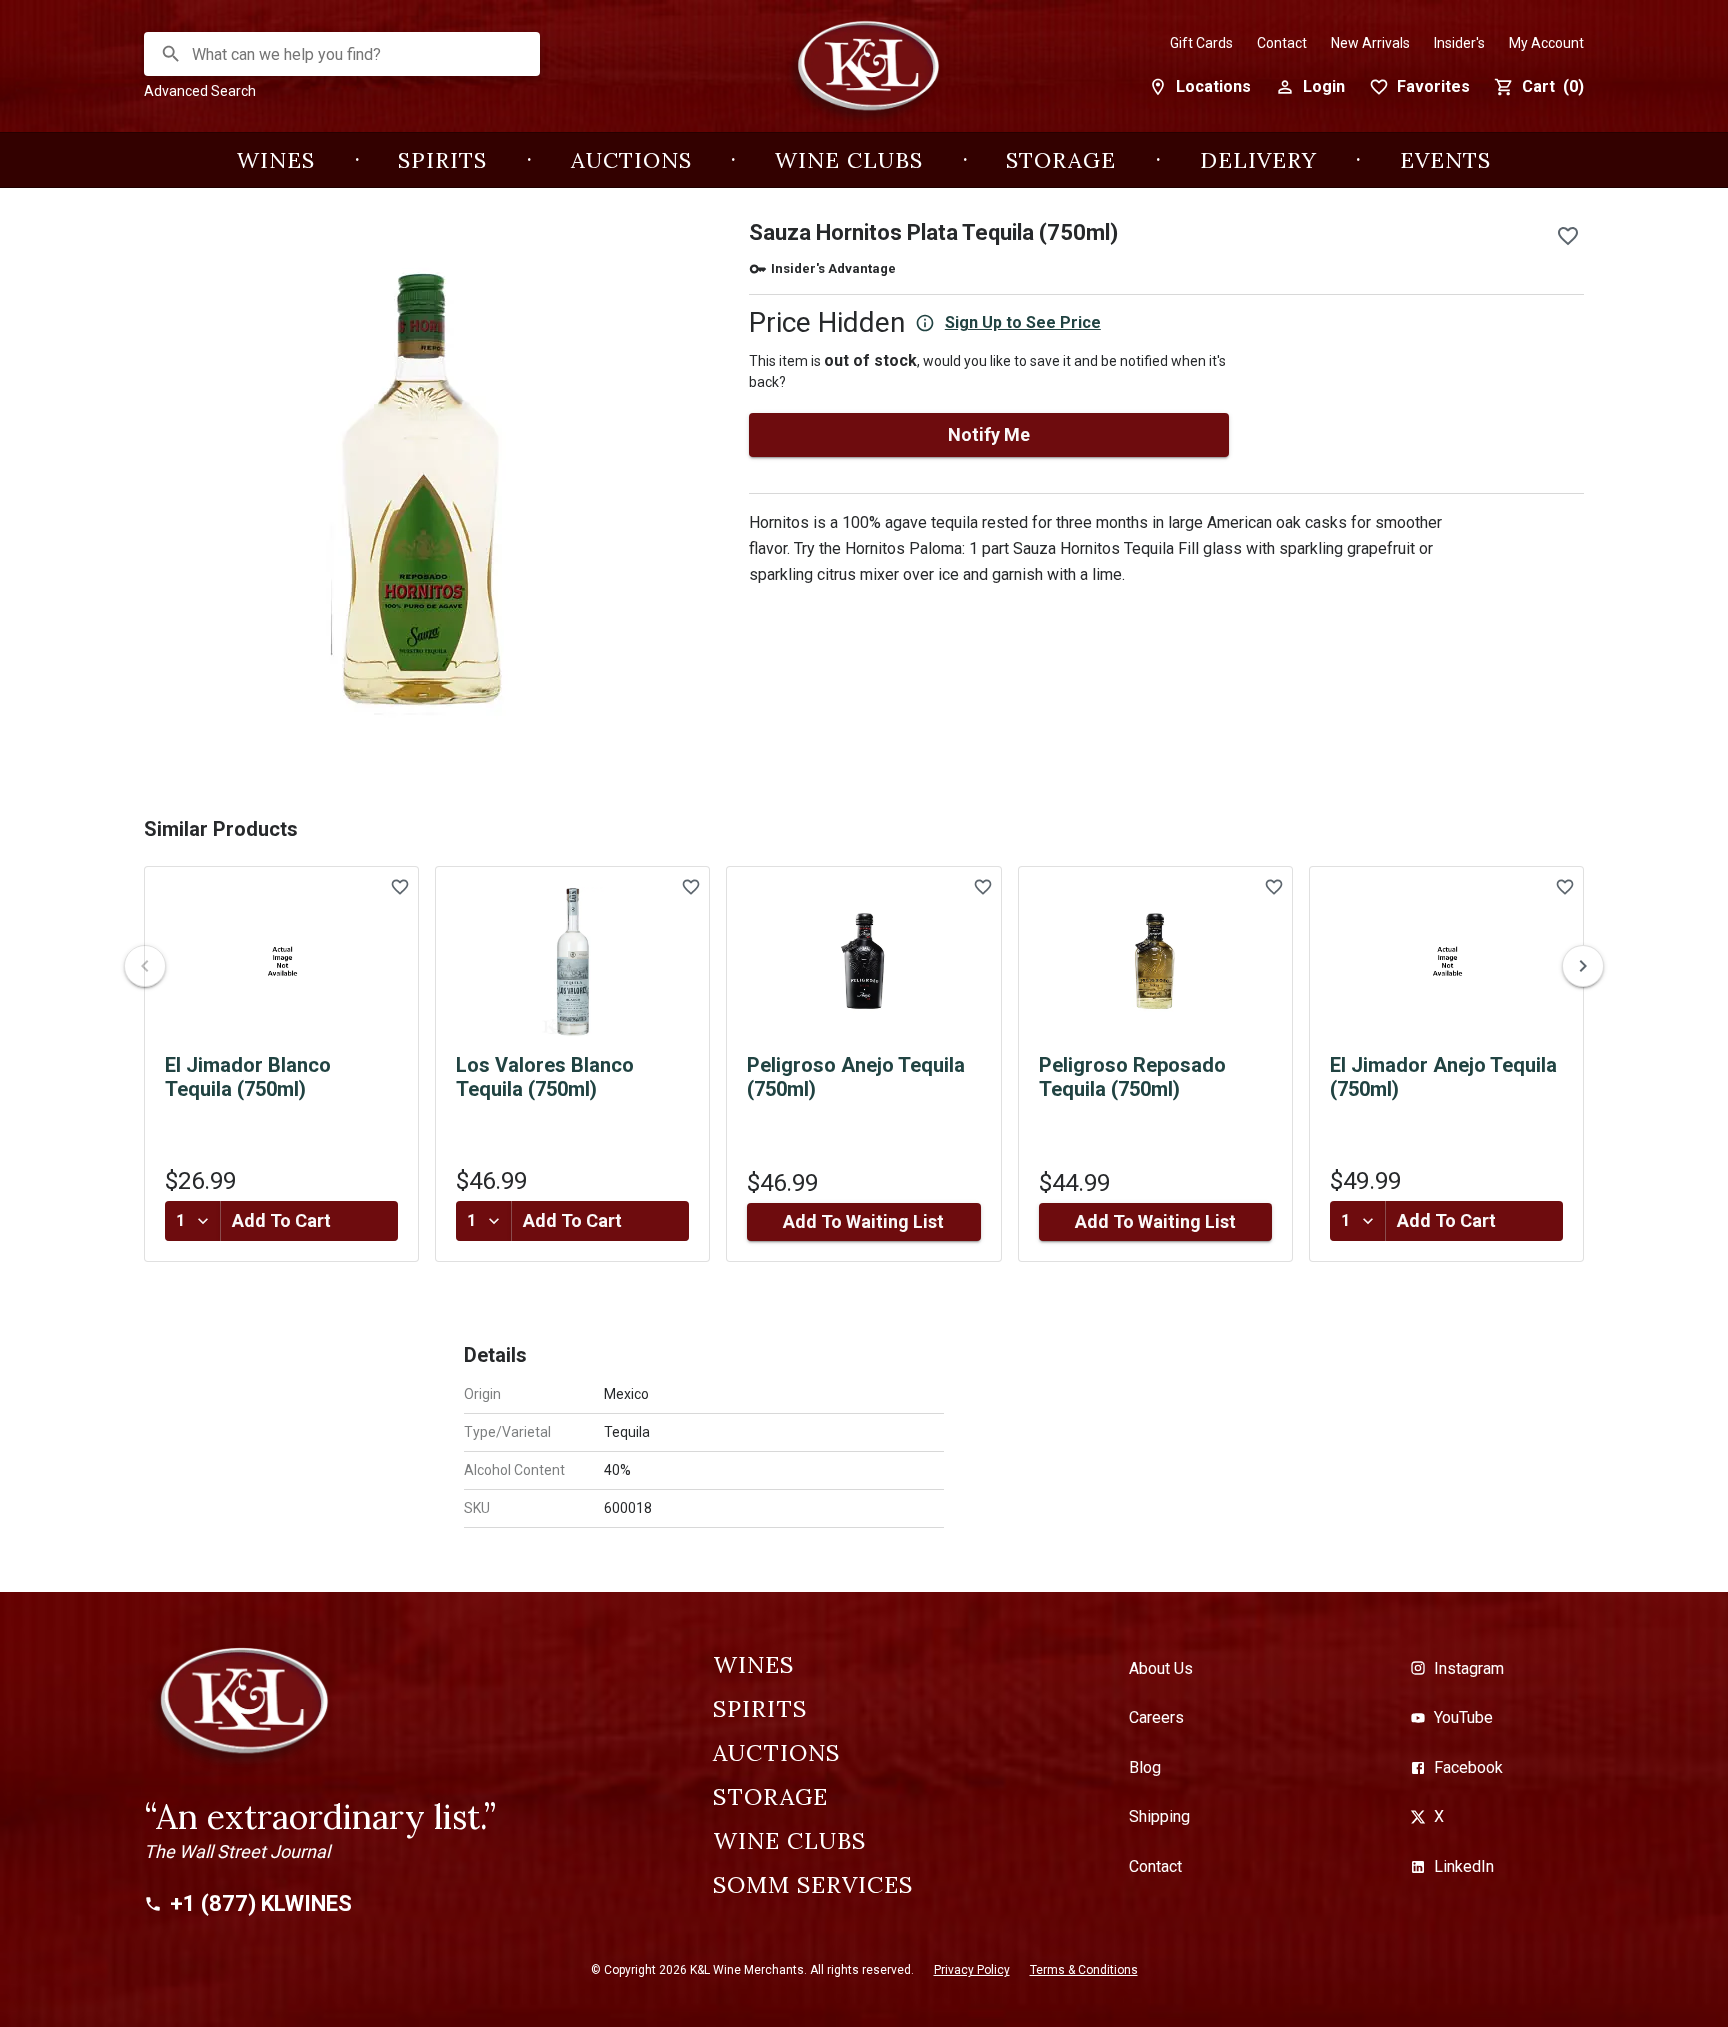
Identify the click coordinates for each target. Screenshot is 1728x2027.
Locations (1213, 86)
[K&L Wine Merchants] (864, 76)
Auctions (631, 160)
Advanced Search (200, 91)
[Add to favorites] (1568, 236)
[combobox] (343, 54)
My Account (1546, 43)
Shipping (1159, 1816)
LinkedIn (1464, 1866)
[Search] (171, 54)
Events (1445, 160)
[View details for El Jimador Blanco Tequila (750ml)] (281, 962)
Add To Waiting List (863, 1221)
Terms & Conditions (1084, 1970)
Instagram (1469, 1668)
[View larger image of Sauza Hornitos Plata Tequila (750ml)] (422, 490)
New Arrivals (1370, 43)
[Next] (1583, 966)
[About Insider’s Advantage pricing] (925, 323)
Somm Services (813, 1885)
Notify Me (989, 434)
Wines (276, 160)
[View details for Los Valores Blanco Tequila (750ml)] (572, 962)
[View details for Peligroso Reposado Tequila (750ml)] (1155, 962)
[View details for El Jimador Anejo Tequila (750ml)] (1446, 962)
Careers (1156, 1717)
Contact (1282, 43)
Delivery (1258, 160)
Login (1324, 86)
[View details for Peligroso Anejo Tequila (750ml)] (863, 962)
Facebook (1468, 1767)
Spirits (442, 160)
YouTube (1463, 1717)
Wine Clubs (849, 160)
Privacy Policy (972, 1970)
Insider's (1459, 43)
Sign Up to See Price (1023, 322)
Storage (1061, 160)
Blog (1145, 1767)
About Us (1161, 1668)
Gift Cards (1201, 43)
